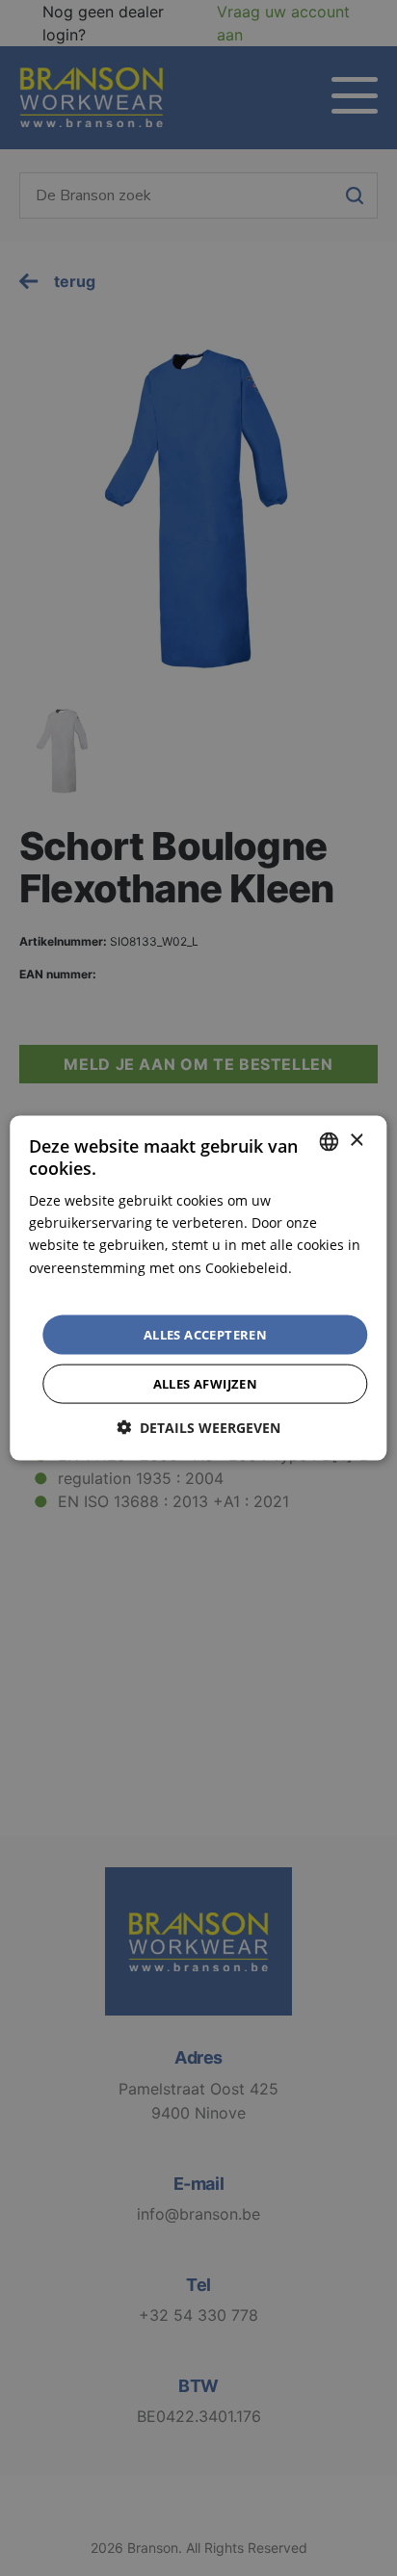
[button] (198, 1428)
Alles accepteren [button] (205, 1334)
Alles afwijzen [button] (206, 1384)
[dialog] (198, 1288)
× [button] (356, 1141)
